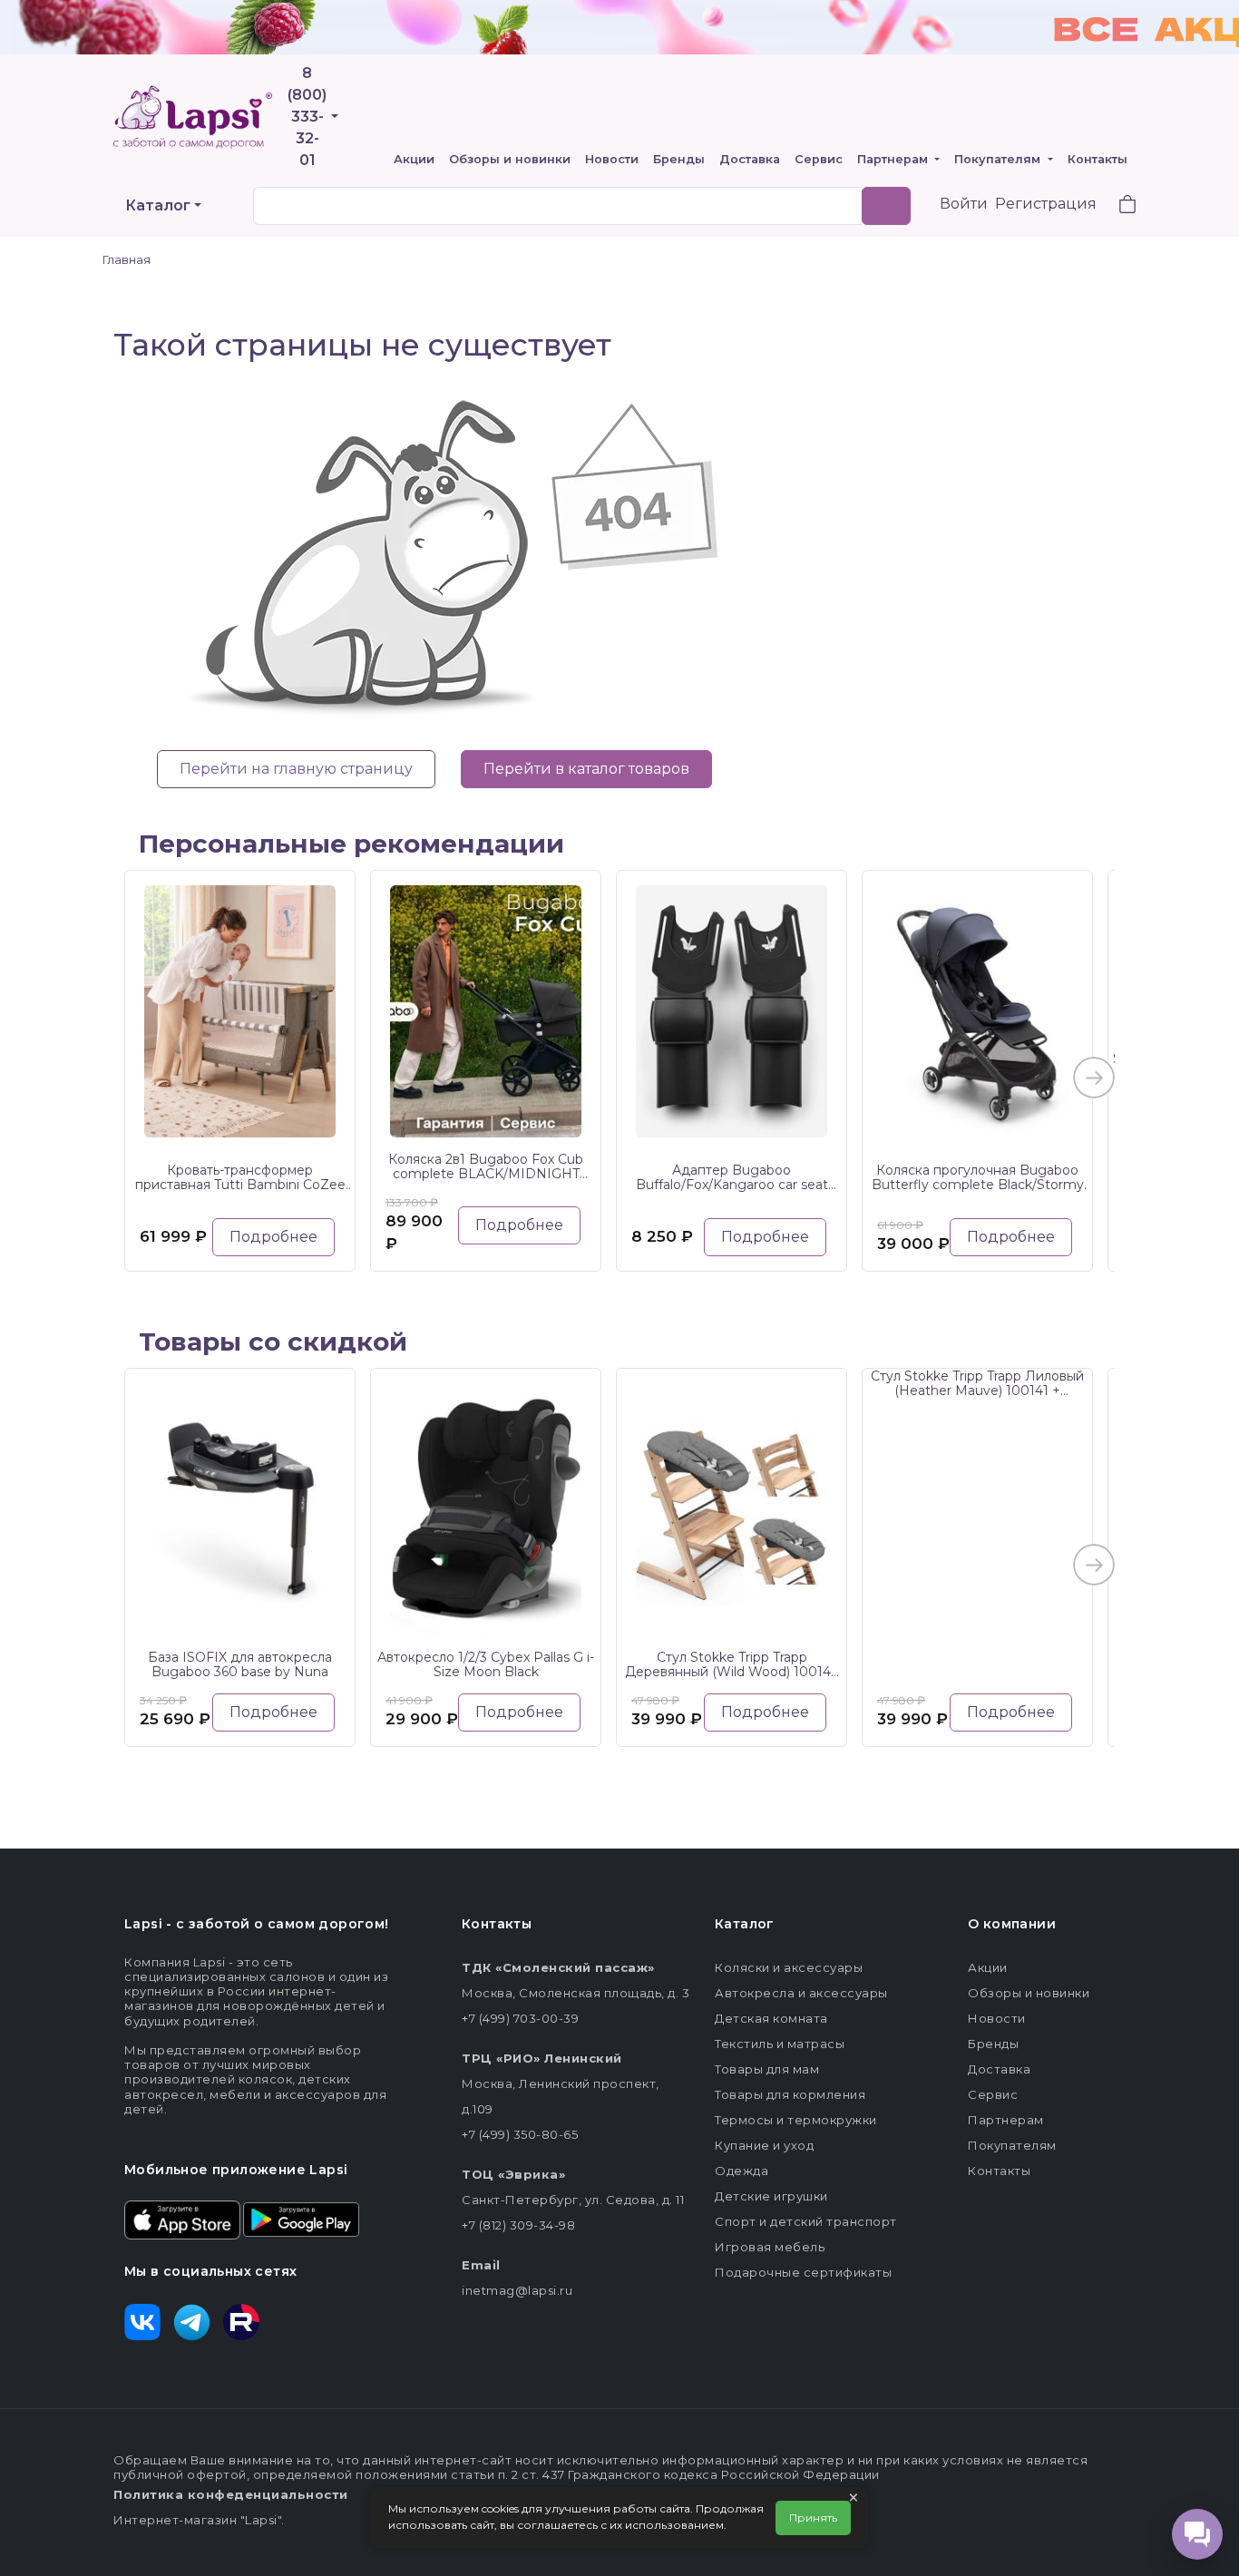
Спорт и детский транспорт (806, 2221)
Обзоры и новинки (510, 159)
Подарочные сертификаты (803, 2272)
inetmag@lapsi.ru (517, 2290)
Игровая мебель (770, 2247)
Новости (612, 159)
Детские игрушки (771, 2196)
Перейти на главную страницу (296, 769)
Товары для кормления (790, 2094)
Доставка (750, 159)
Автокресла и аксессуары (801, 1993)
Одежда (741, 2171)
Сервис (819, 159)
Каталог (158, 205)
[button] (1117, 206)
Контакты (1098, 159)
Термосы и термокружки (796, 2120)
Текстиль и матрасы (780, 2044)
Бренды (679, 159)
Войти (964, 204)
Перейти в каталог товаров (586, 769)
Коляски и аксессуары (789, 1967)
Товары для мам (767, 2069)
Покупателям (999, 159)
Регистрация (1046, 204)
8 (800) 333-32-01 (307, 117)
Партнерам (894, 159)
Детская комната (771, 2018)
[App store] (182, 2219)
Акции (414, 159)
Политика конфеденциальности (231, 2494)
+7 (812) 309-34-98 (518, 2225)
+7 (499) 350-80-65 (520, 2134)
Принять (813, 2517)
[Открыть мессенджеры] (1197, 2534)
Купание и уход (764, 2145)
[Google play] (301, 2219)
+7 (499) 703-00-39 (520, 2018)
